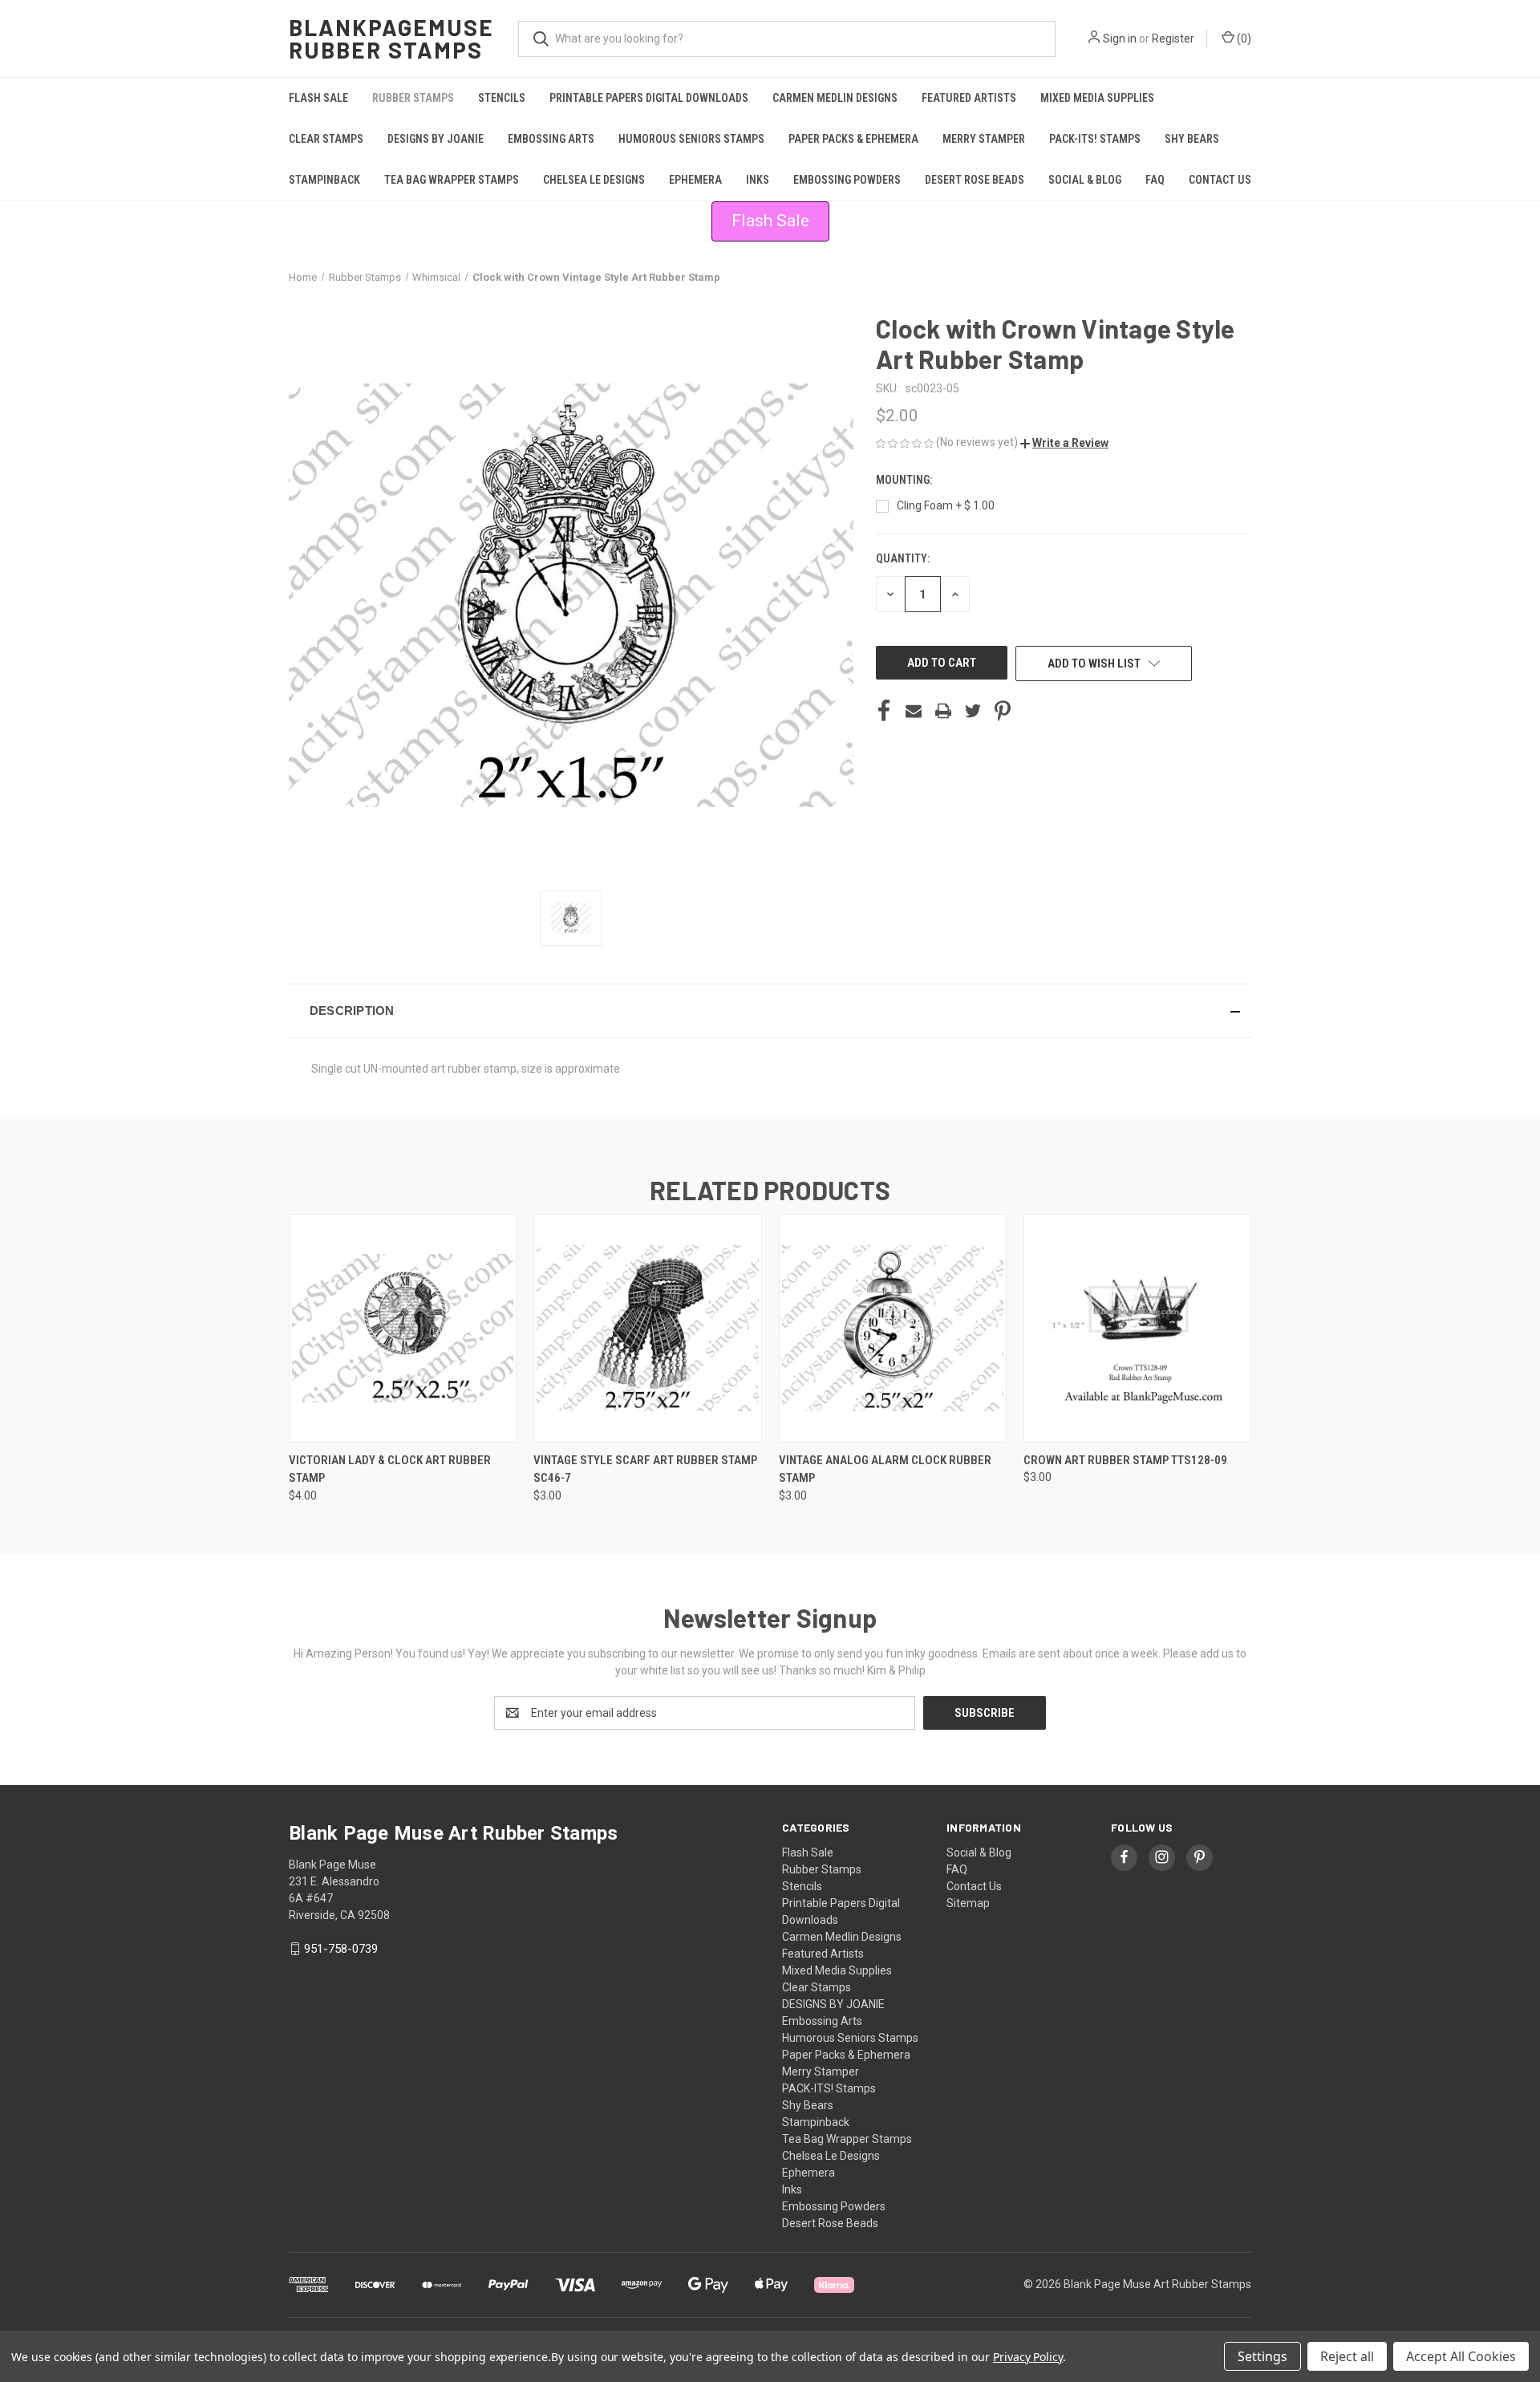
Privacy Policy (1028, 2357)
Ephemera (695, 180)
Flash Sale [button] (770, 221)
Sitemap (968, 1903)
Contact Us (1220, 180)
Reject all (1347, 2356)
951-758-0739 (341, 1949)
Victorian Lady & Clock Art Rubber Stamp (390, 1469)
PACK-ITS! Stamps (1095, 139)
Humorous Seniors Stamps (691, 139)
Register (1173, 39)
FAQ (1155, 180)
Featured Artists (969, 98)
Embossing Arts (551, 139)
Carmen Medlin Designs (835, 98)
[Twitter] (973, 711)
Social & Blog (1085, 180)
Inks (758, 180)
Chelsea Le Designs (594, 180)
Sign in (1120, 39)
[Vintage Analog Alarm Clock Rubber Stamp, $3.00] (893, 1328)
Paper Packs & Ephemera (853, 139)
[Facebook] (884, 711)
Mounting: (905, 480)
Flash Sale (318, 98)
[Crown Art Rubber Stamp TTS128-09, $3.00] (1137, 1328)
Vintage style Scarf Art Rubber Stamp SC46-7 (645, 1469)
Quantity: (903, 558)
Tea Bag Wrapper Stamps (452, 180)
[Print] (943, 711)
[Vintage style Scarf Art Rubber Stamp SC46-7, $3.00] (647, 1328)
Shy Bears (1192, 139)
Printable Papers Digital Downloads (649, 98)
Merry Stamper (984, 139)
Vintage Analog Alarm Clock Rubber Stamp (885, 1469)
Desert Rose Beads (975, 180)
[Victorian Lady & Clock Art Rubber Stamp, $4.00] (403, 1328)
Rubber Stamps (413, 98)
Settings (1262, 2356)
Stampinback (324, 180)
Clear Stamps (326, 139)
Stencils (502, 98)
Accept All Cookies (1461, 2356)
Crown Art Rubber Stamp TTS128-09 (1125, 1460)
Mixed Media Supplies (1097, 98)
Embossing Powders (847, 180)
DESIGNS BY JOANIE (436, 139)
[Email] (914, 711)
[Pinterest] (1003, 711)
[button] (1064, 443)
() (1243, 39)
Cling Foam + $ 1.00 (946, 505)
